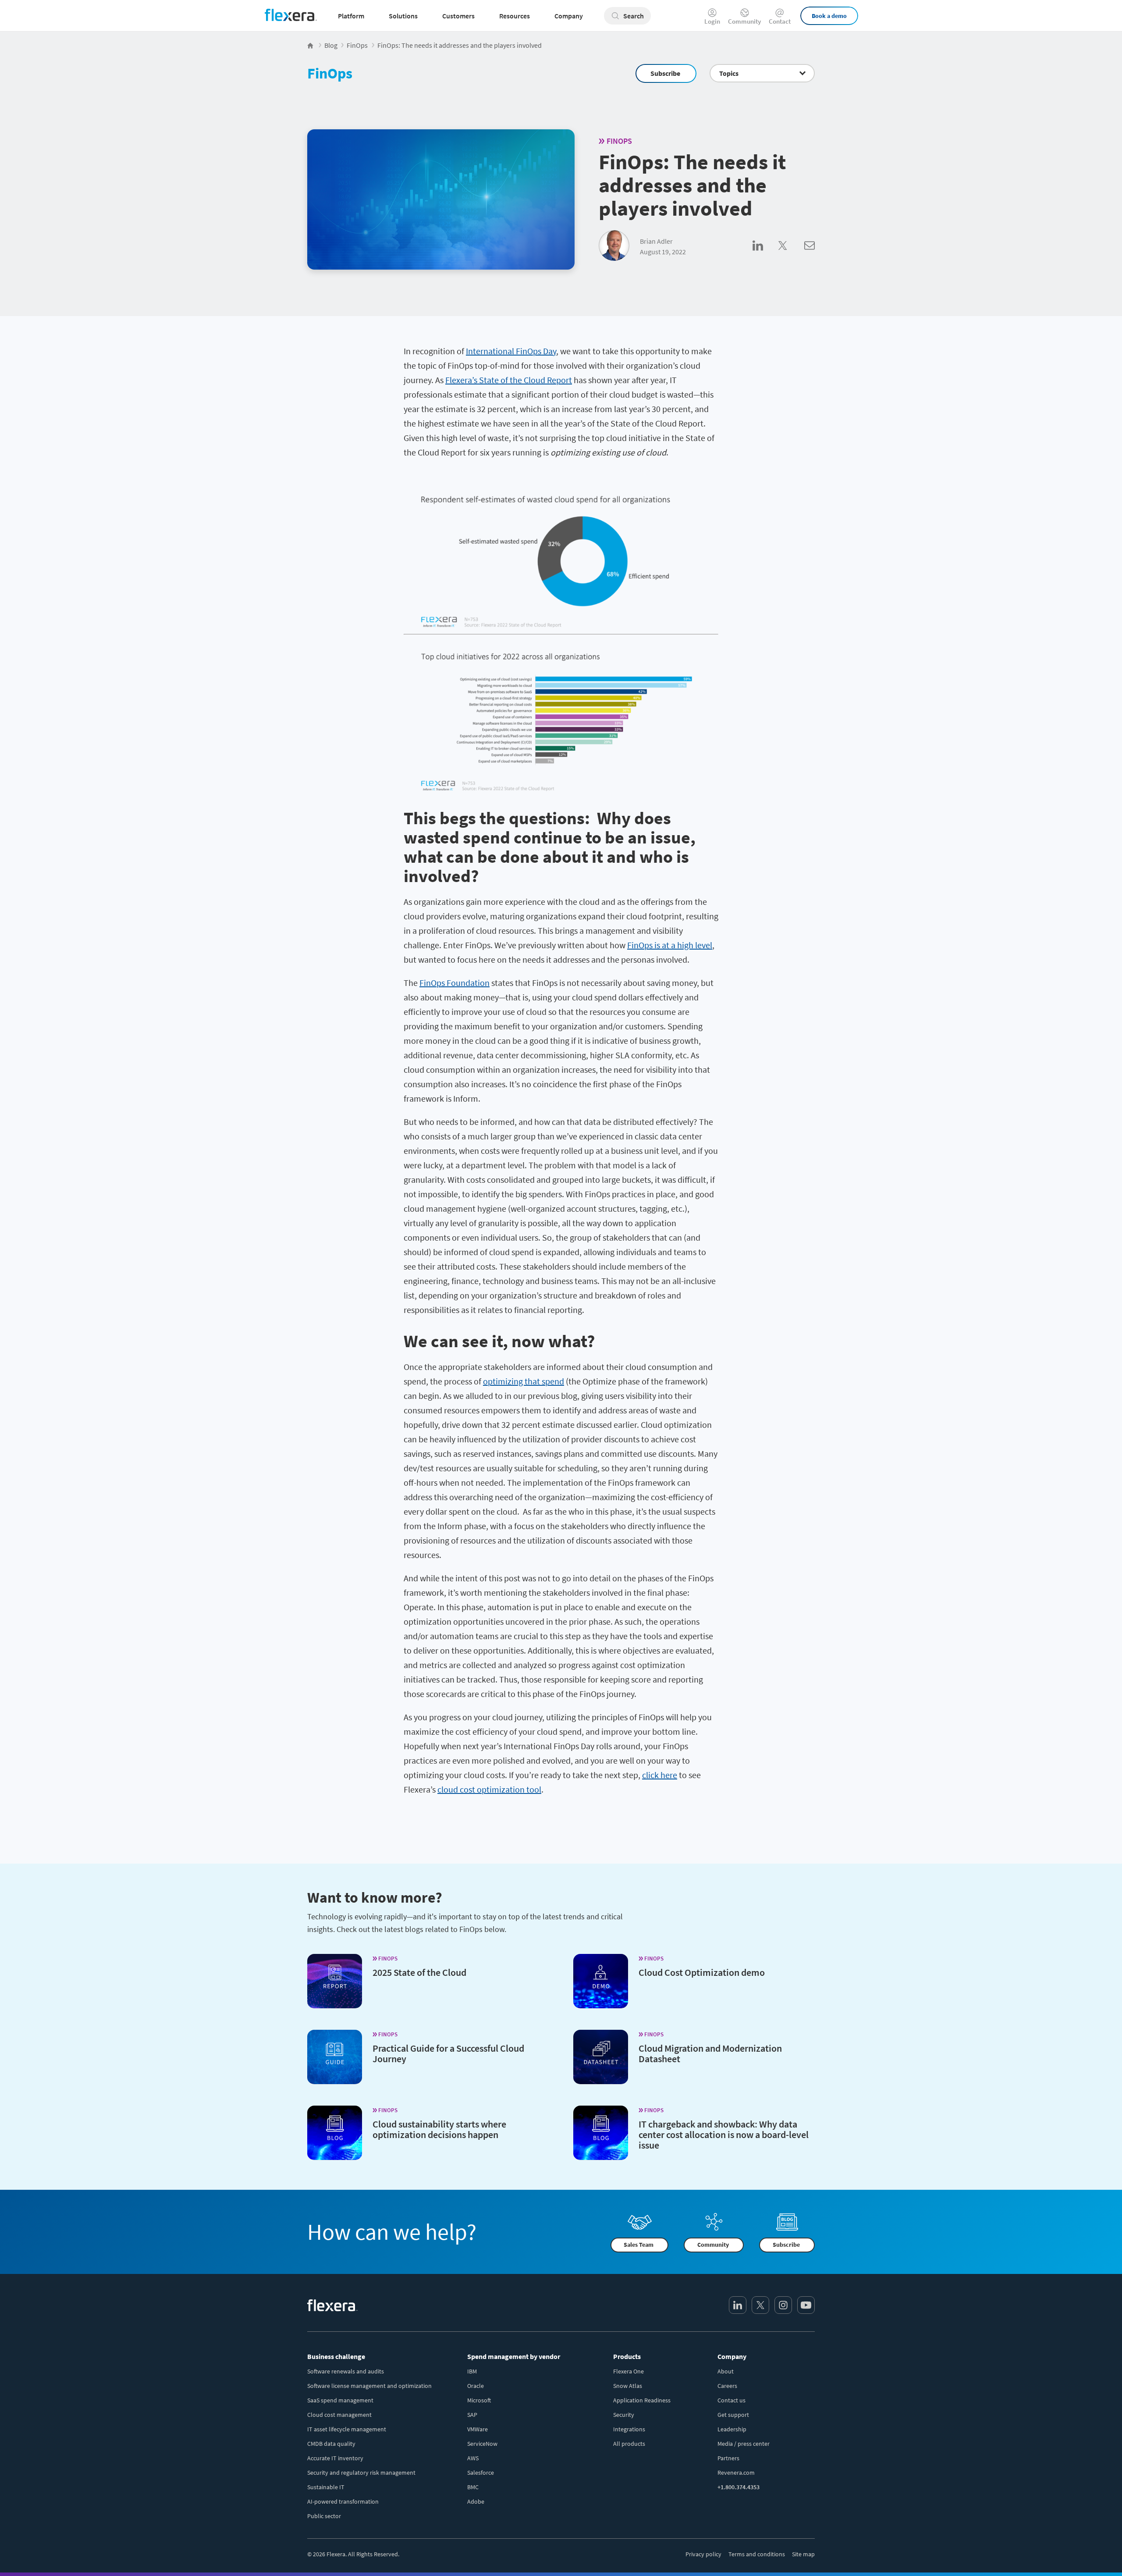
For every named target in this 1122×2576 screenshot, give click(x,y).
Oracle (476, 2386)
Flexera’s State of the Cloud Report (509, 380)
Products (627, 2356)
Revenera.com (736, 2473)
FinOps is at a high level (670, 945)
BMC (473, 2487)
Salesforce (481, 2473)
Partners (728, 2458)
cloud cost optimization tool (489, 1789)
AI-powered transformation (343, 2501)
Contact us (731, 2400)
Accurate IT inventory (335, 2458)
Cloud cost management (339, 2415)
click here (660, 1775)
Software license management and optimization (369, 2386)
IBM (472, 2371)
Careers (727, 2386)
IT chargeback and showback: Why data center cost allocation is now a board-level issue (724, 2135)
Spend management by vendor (514, 2356)
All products (629, 2444)
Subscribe (665, 73)
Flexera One (628, 2371)
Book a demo (829, 16)
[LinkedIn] (738, 2305)
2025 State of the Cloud (419, 1972)
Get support (733, 2415)
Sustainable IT (326, 2487)
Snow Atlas (628, 2386)
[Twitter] (760, 2305)
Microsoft (479, 2400)
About (726, 2371)
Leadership (732, 2429)
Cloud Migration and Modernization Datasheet (710, 2053)
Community (744, 21)
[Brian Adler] (614, 246)
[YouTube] (806, 2305)
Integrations (629, 2429)
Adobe (476, 2501)
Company (732, 2356)
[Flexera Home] (311, 45)
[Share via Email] (810, 255)
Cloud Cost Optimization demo (702, 1972)
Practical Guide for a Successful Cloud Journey (448, 2053)
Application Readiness (642, 2400)
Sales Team (639, 2245)
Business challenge (336, 2356)
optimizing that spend (524, 1381)
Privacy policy (703, 2554)
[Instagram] (783, 2305)
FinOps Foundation (454, 983)
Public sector (324, 2516)
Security (624, 2415)
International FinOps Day (511, 351)
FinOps (330, 73)
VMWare (478, 2429)
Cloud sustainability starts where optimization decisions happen (439, 2129)
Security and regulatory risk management (361, 2473)
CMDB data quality (331, 2444)
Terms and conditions (757, 2554)
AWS (473, 2458)
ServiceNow (482, 2444)
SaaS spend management (340, 2400)
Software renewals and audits (346, 2371)
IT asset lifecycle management (347, 2429)
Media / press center (744, 2444)
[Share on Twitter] (791, 255)
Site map (803, 2554)
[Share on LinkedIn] (765, 255)
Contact (780, 21)
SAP (472, 2415)
